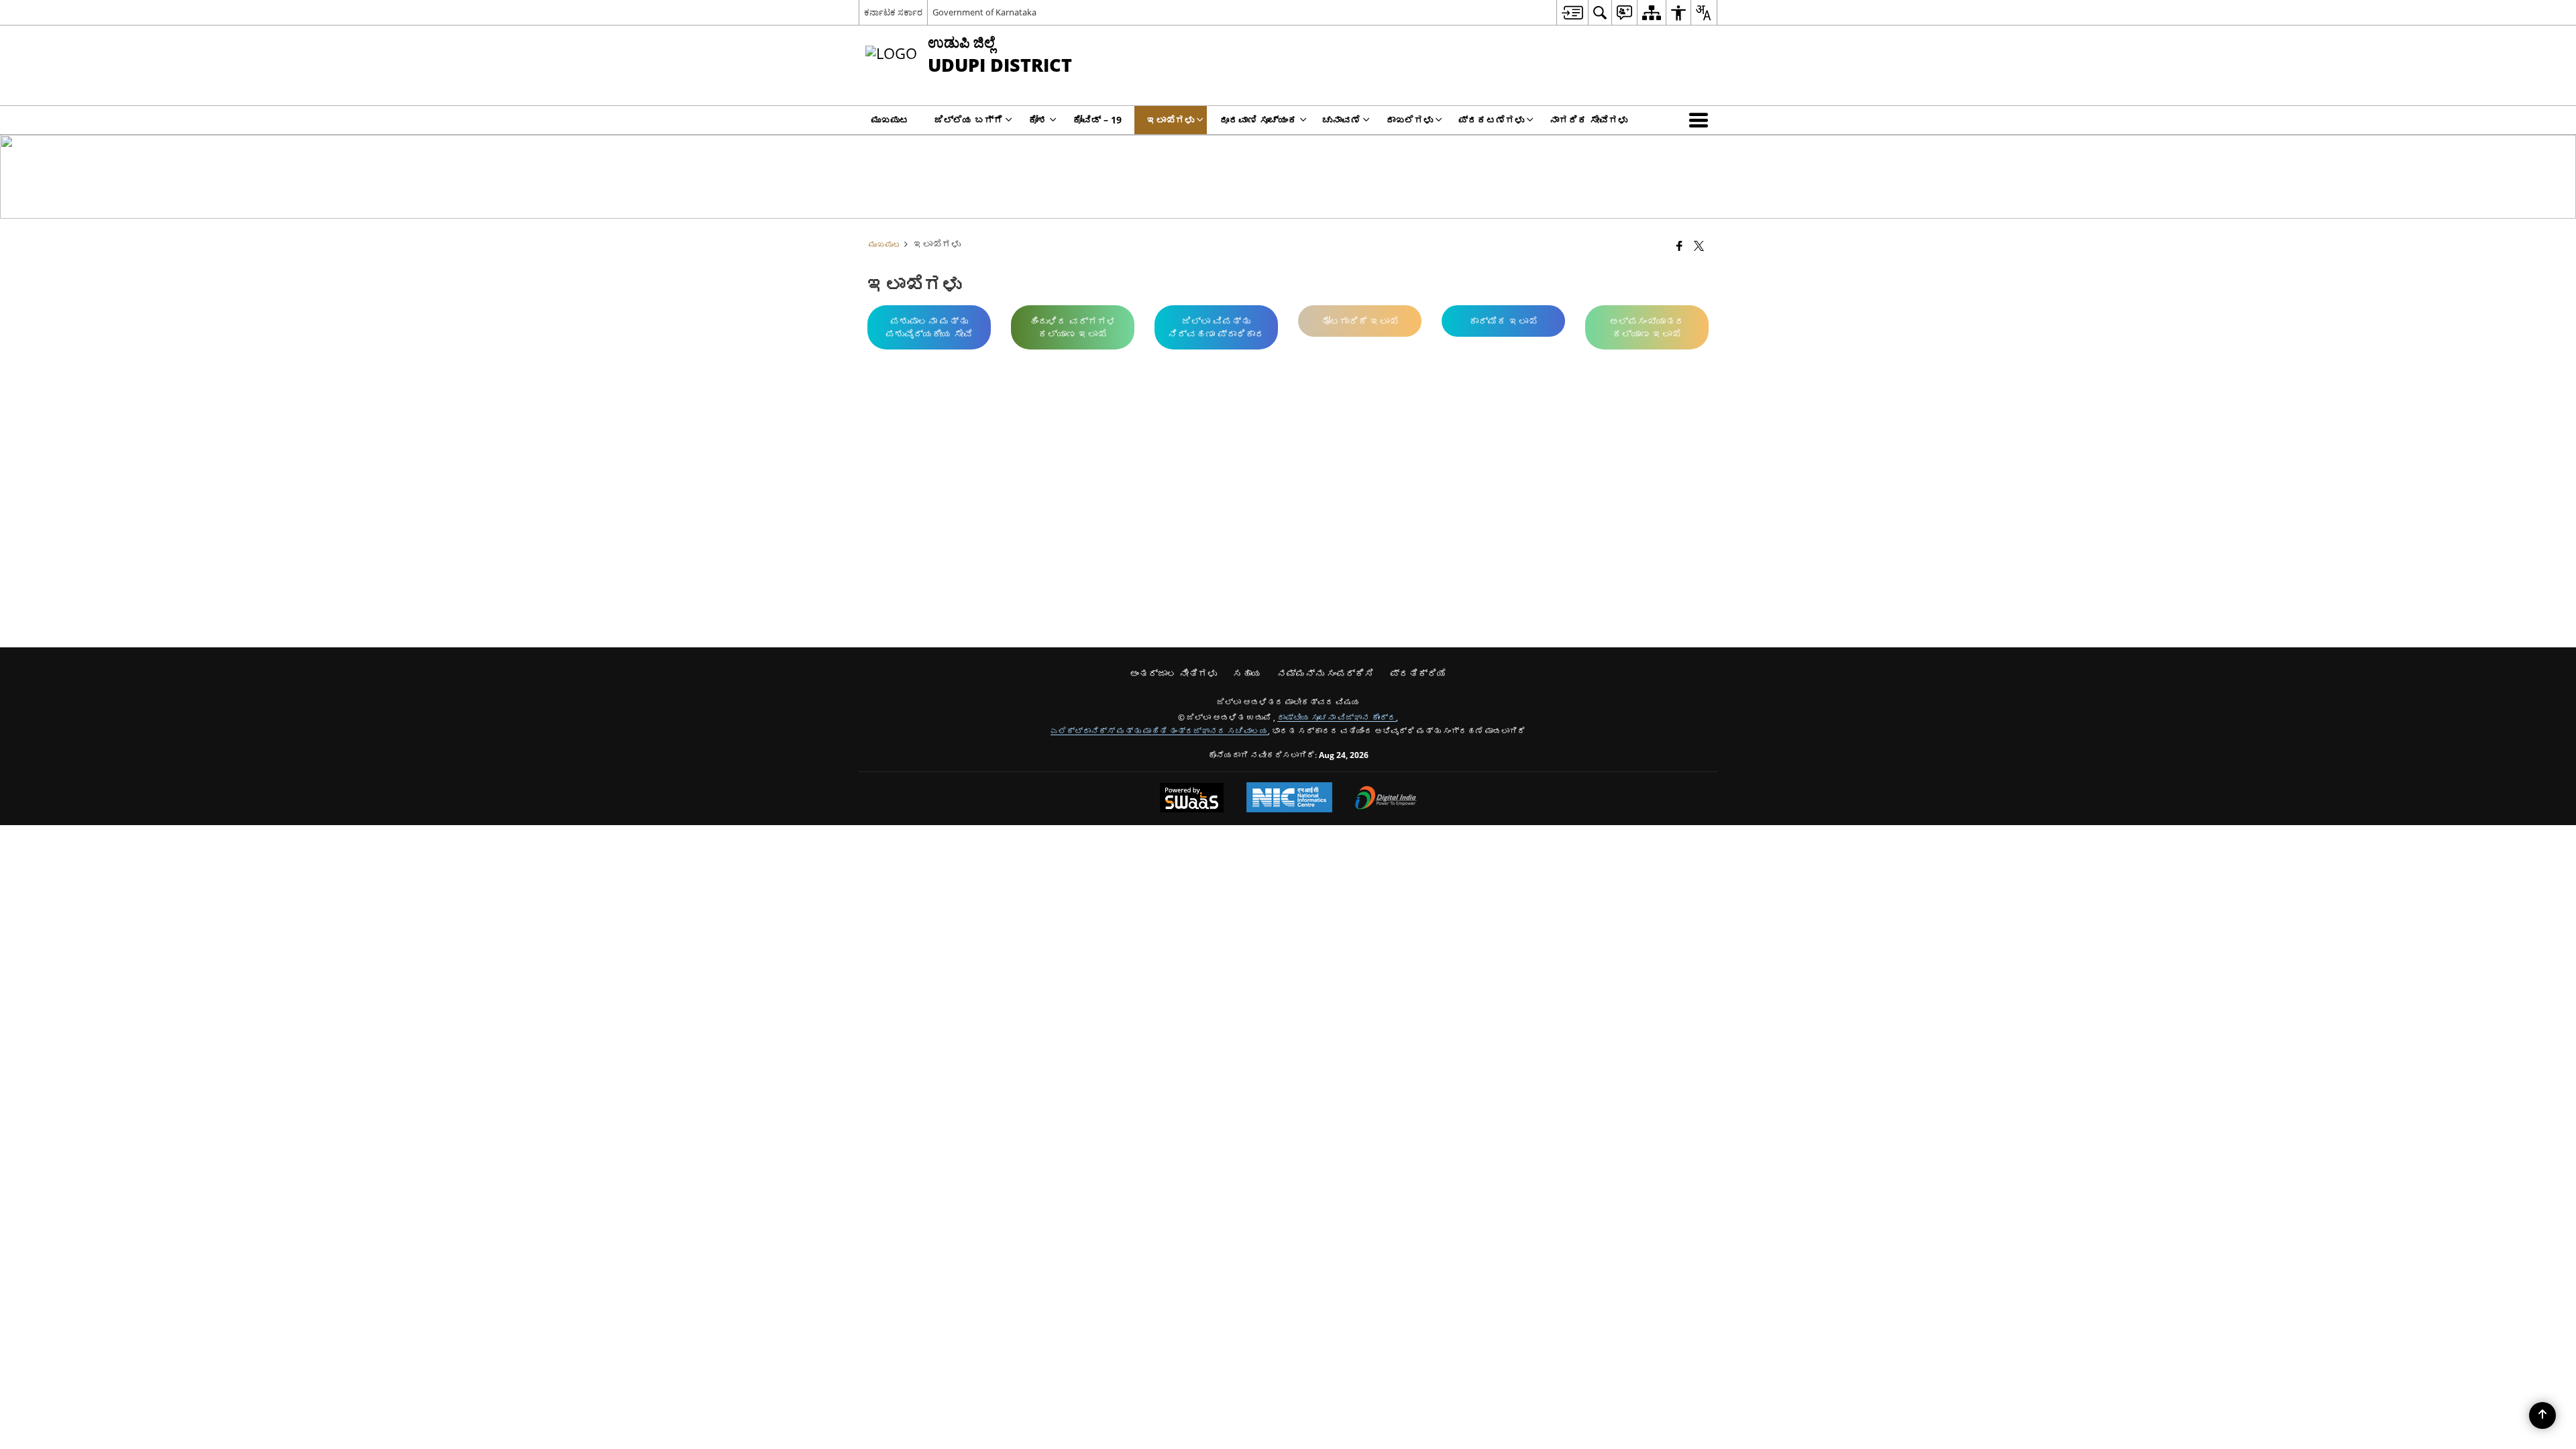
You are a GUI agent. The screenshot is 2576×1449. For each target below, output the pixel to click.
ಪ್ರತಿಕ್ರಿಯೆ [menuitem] (1418, 673)
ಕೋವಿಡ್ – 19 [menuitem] (1097, 120)
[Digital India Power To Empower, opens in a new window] (1386, 799)
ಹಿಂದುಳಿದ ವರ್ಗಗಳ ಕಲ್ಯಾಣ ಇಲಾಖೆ (1073, 327)
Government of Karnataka (984, 12)
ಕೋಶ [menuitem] (1038, 120)
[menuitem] (1572, 12)
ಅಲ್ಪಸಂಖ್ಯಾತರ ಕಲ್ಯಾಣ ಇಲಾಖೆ (1647, 327)
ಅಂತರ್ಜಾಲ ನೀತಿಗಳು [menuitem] (1173, 673)
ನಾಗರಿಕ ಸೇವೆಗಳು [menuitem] (1589, 120)
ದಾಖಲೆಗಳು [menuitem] (1409, 120)
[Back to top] (2542, 1415)
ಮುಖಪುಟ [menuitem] (890, 120)
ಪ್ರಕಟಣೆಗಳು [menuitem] (1491, 120)
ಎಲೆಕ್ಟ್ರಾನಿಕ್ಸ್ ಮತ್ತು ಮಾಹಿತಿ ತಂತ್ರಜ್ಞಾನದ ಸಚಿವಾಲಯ (1159, 731)
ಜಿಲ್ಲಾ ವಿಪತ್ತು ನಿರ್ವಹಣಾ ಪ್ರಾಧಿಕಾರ (1216, 327)
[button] (1701, 120)
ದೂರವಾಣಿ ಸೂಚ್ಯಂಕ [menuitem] (1258, 120)
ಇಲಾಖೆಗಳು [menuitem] (1171, 120)
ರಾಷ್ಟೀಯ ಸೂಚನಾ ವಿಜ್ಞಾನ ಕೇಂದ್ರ (1337, 717)
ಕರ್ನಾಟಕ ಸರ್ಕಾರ (893, 12)
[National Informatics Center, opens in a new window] (1289, 799)
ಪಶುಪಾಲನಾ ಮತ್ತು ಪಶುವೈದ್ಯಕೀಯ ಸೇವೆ (929, 327)
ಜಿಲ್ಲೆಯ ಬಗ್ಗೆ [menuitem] (969, 120)
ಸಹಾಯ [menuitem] (1247, 673)
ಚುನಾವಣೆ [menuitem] (1342, 120)
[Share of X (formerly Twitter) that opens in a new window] (1699, 246)
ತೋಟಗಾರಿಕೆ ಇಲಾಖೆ (1360, 321)
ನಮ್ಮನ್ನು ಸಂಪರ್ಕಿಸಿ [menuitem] (1326, 673)
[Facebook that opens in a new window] (1679, 246)
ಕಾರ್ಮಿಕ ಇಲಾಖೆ (1503, 321)
